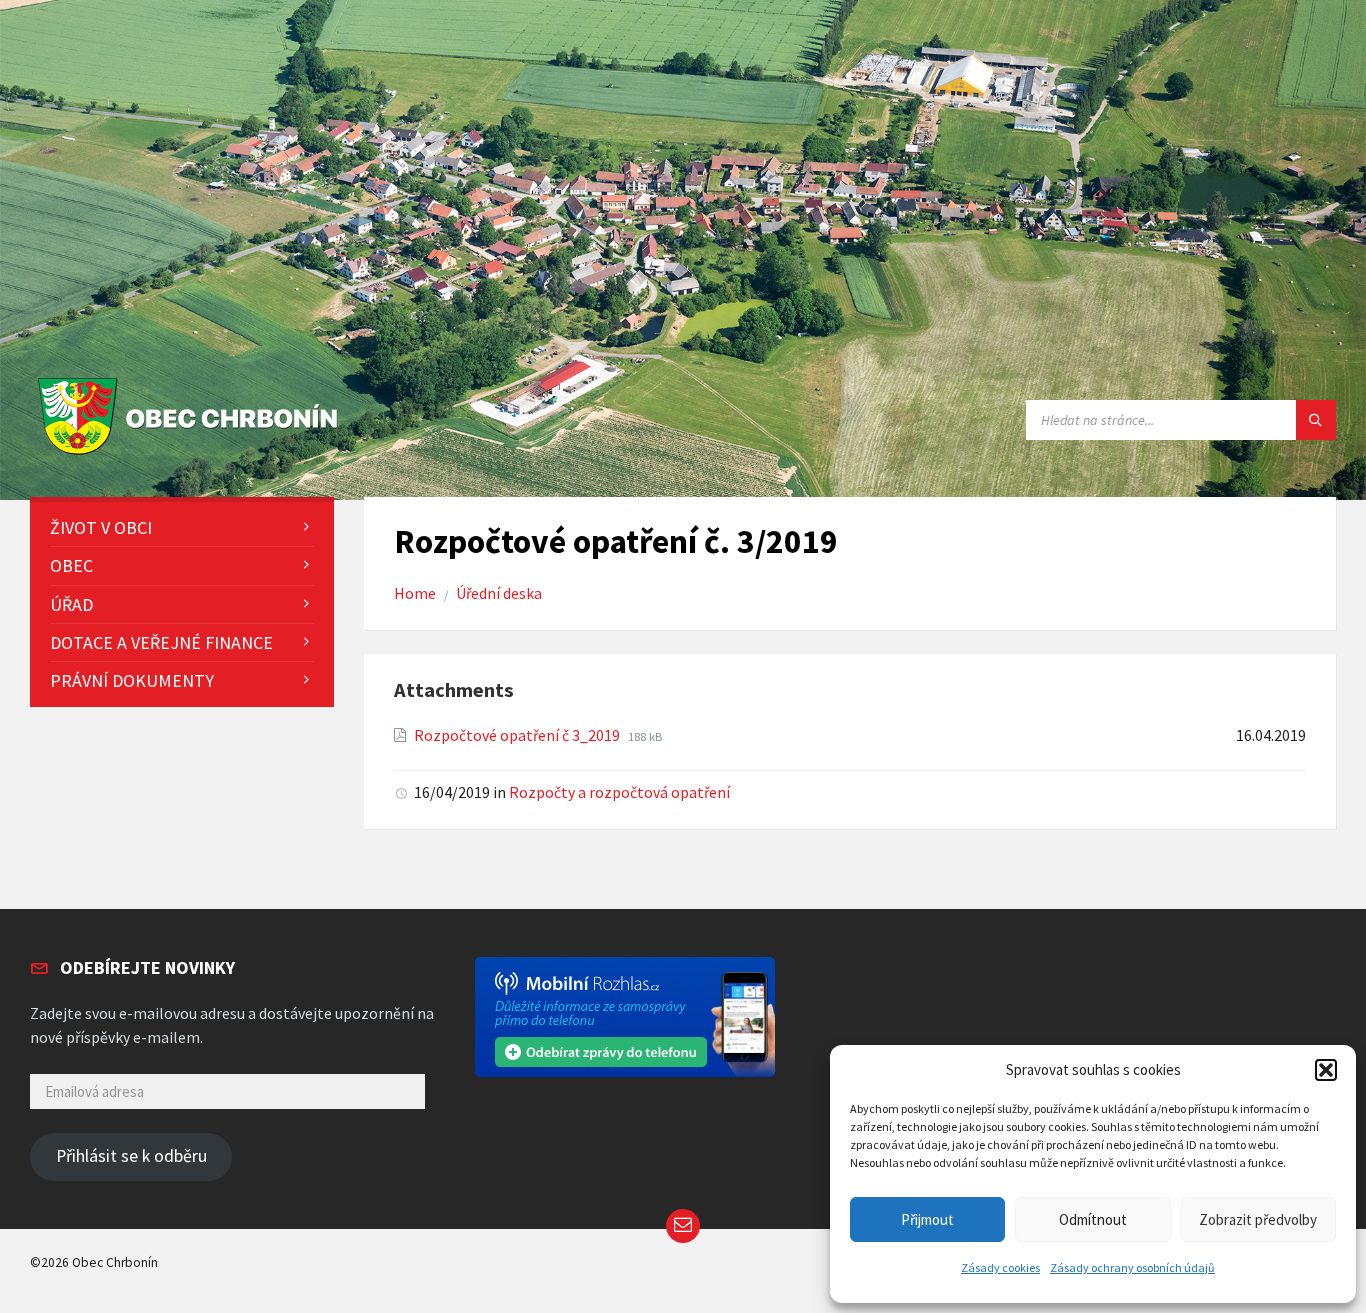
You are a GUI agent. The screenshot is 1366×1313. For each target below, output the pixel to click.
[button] (1326, 1070)
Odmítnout (1093, 1219)
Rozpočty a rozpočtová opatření (619, 792)
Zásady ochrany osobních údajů (1132, 1267)
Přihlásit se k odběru (131, 1156)
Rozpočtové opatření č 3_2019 (518, 735)
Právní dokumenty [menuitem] (132, 680)
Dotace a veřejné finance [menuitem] (161, 642)
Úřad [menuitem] (71, 604)
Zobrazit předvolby (1258, 1219)
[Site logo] (192, 455)
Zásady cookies (1000, 1267)
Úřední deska (499, 593)
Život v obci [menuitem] (101, 527)
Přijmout (927, 1219)
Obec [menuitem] (71, 565)
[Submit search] (1316, 420)
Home (415, 593)
